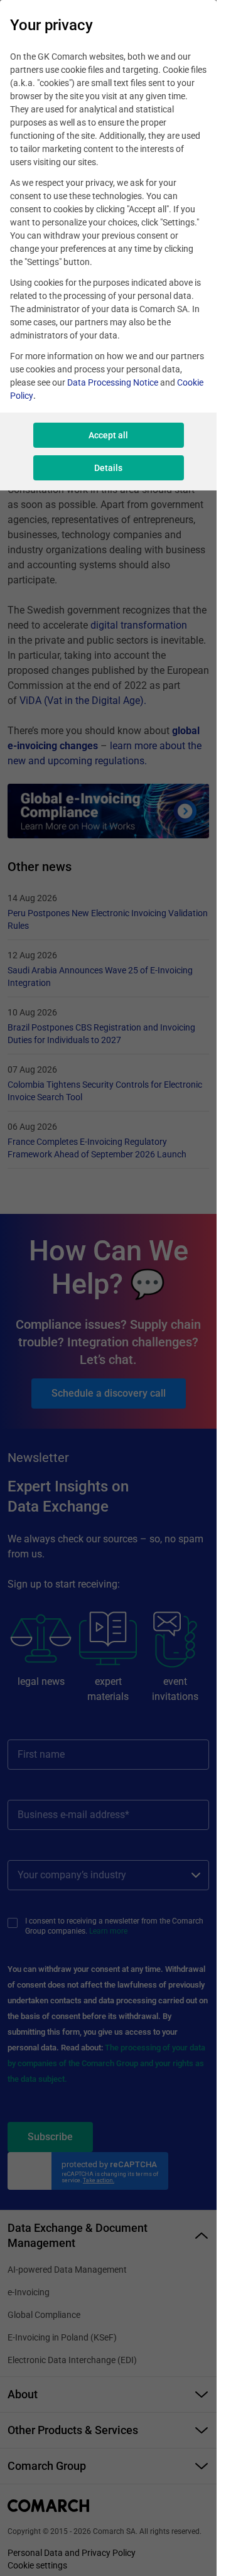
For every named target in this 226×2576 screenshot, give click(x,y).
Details (108, 468)
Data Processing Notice (113, 382)
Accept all (108, 435)
